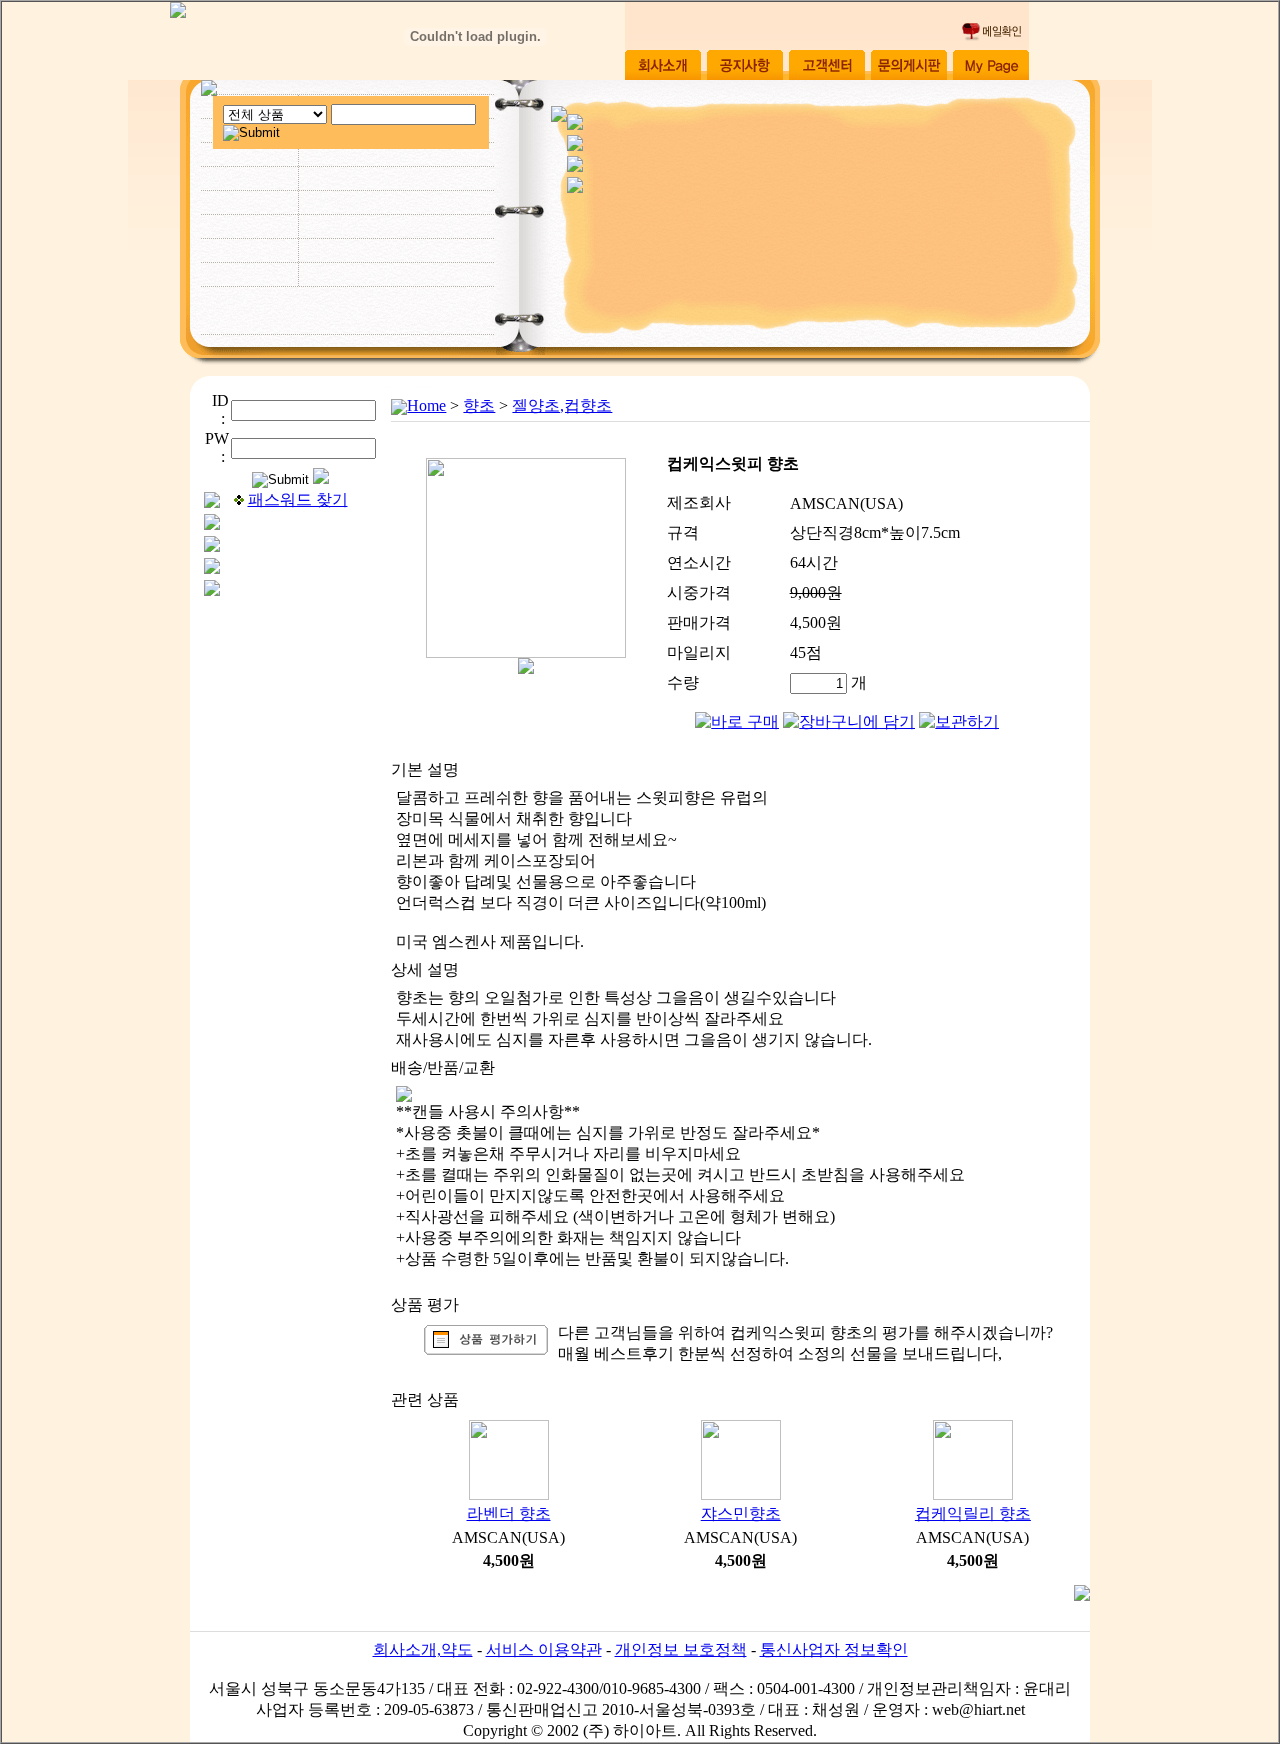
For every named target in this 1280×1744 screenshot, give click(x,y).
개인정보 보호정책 (681, 1649)
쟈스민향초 (741, 1513)
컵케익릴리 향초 (973, 1513)
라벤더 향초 (509, 1513)
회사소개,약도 (423, 1649)
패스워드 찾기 (298, 499)
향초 (479, 405)
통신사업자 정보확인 (834, 1649)
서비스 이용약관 (544, 1649)
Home (426, 405)
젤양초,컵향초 (562, 405)
